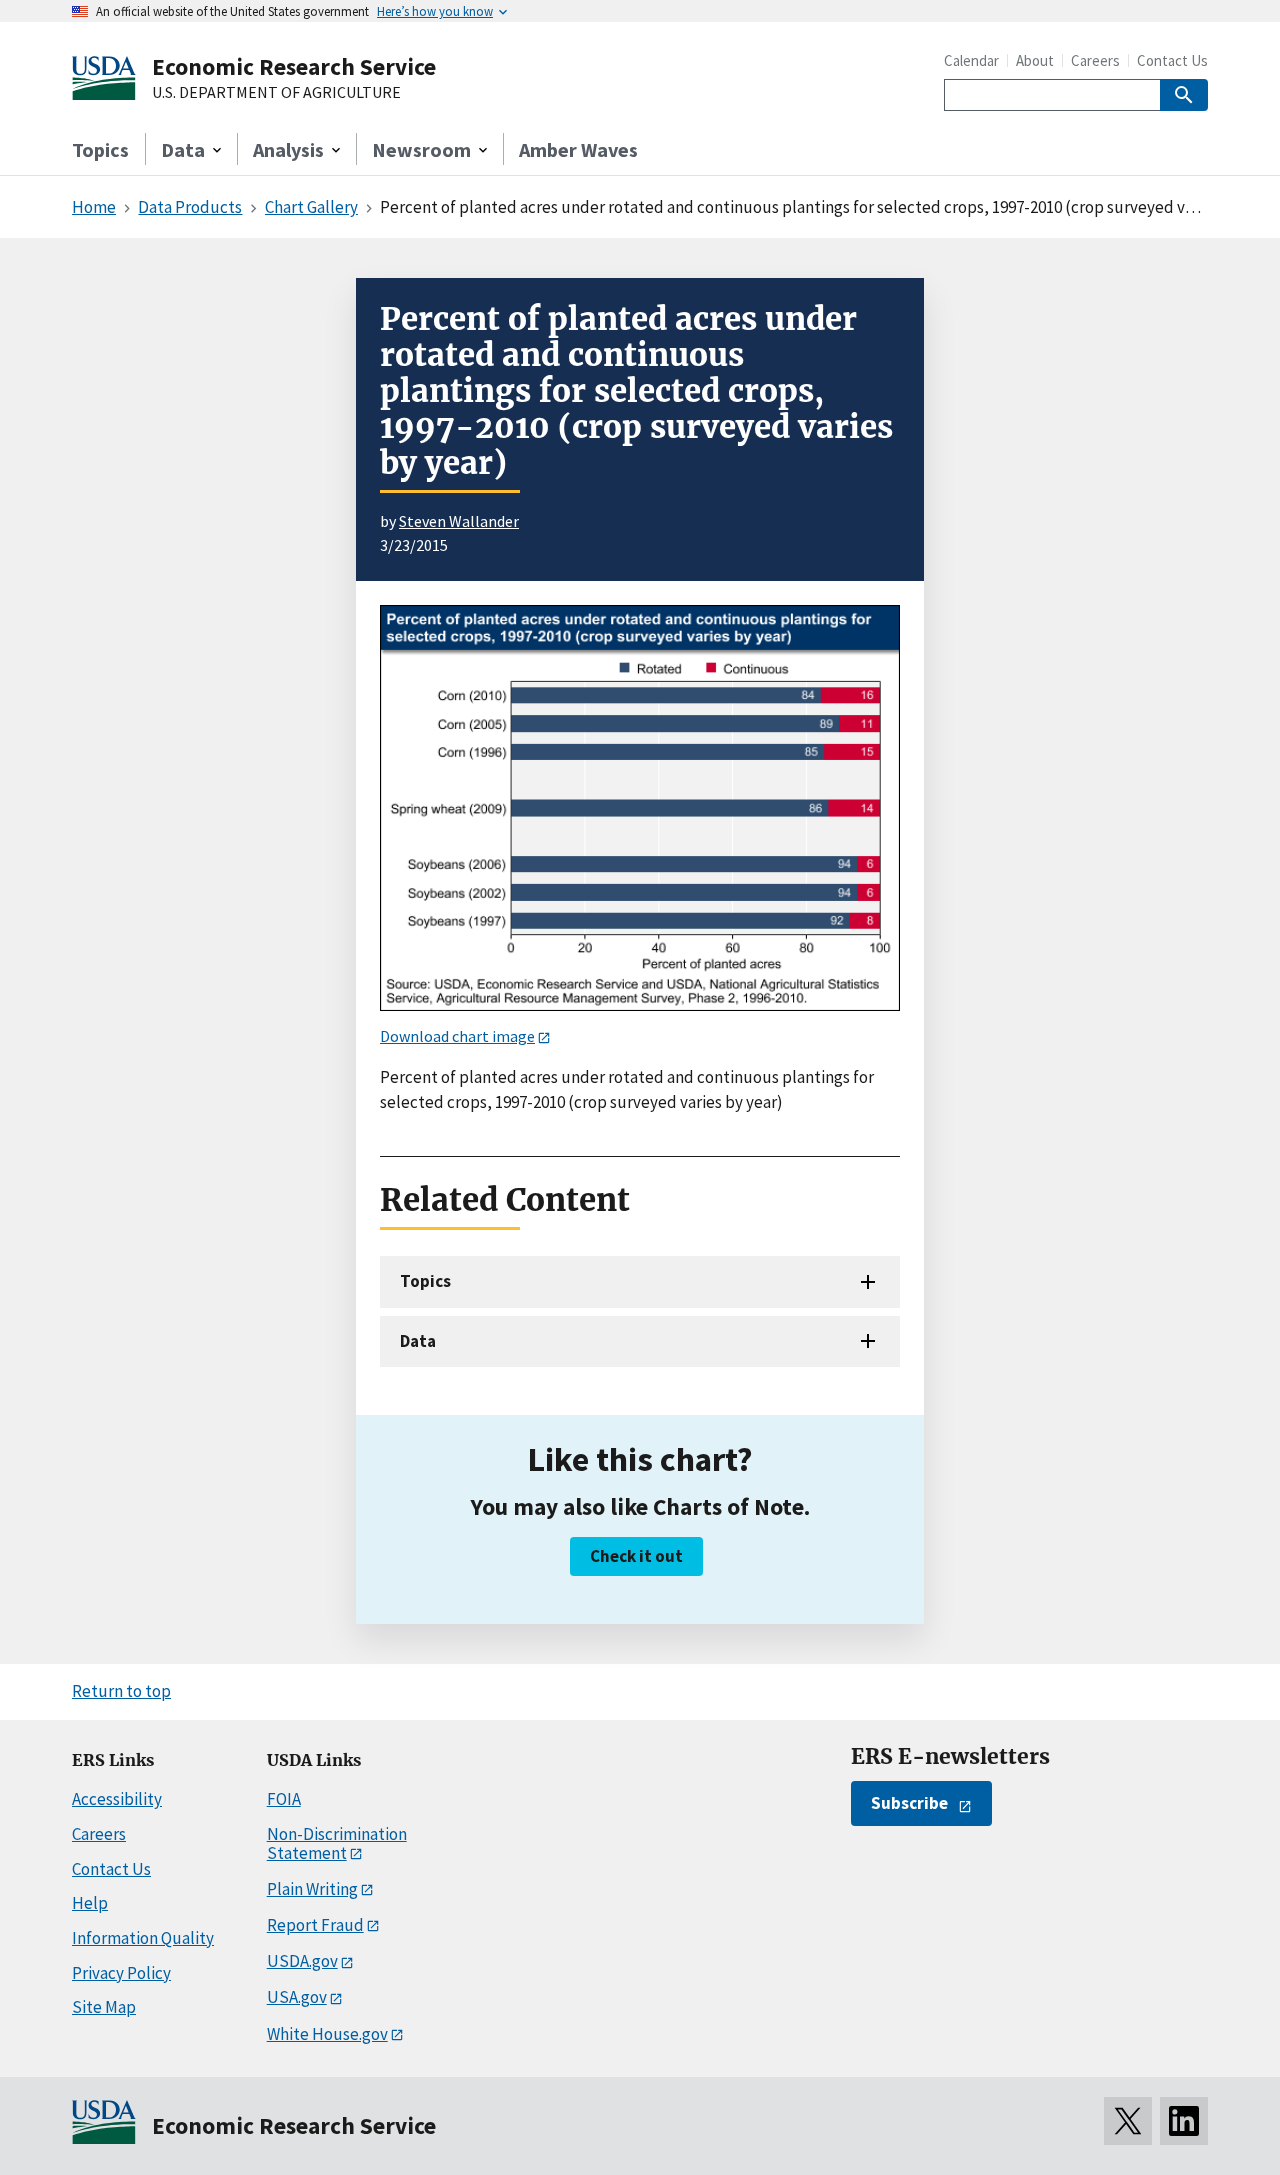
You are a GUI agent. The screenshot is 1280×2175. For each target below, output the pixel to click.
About (1035, 60)
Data (418, 1341)
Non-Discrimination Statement (337, 1843)
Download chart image (457, 1036)
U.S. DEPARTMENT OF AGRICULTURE (276, 93)
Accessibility (117, 1799)
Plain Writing (312, 1889)
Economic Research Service (294, 66)
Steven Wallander (459, 521)
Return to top (121, 1691)
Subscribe (909, 1803)
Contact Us (1172, 60)
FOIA (284, 1799)
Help (90, 1903)
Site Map (104, 2007)
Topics (100, 149)
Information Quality (143, 1938)
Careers (1095, 60)
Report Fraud (315, 1925)
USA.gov (297, 1997)
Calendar (971, 60)
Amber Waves (578, 149)
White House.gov (327, 2034)
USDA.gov (302, 1961)
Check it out (636, 1556)
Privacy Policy (121, 1973)
